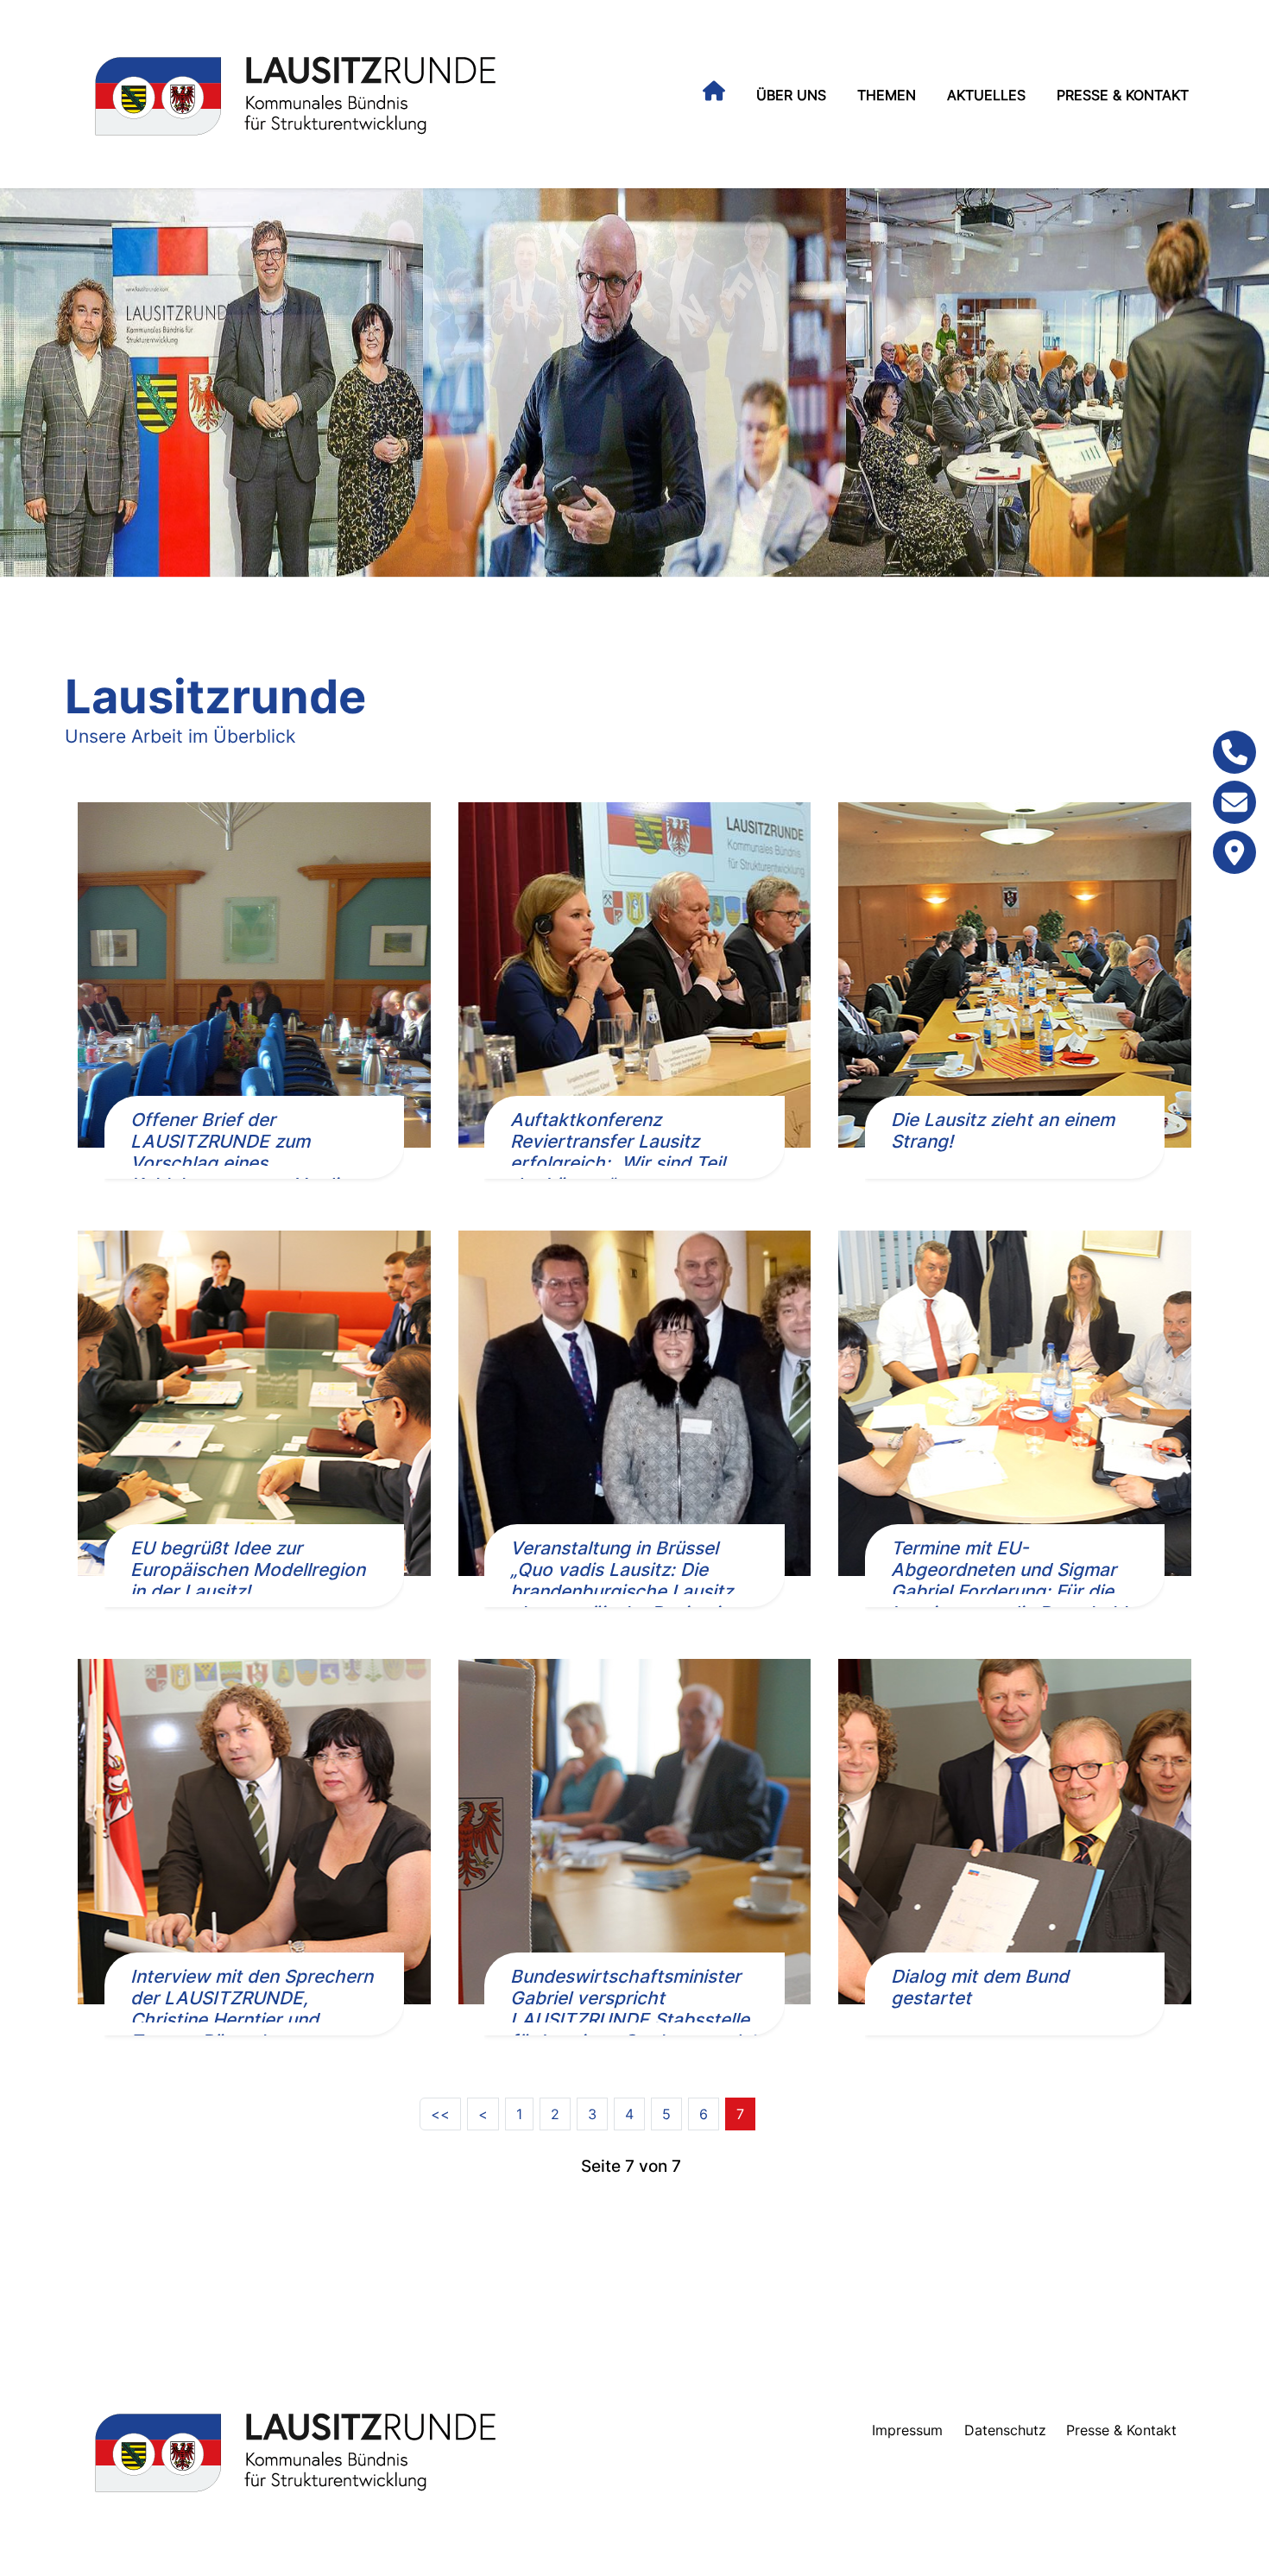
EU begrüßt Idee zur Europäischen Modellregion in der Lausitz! (248, 1570)
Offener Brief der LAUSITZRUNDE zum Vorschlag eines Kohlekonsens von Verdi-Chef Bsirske (238, 1163)
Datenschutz (1005, 2430)
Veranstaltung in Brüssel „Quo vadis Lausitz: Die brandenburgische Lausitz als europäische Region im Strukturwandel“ (622, 1591)
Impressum (907, 2430)
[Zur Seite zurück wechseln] (483, 2114)
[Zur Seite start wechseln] (440, 2114)
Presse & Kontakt (1123, 95)
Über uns (791, 95)
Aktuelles (986, 95)
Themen (887, 95)
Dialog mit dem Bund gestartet (980, 1987)
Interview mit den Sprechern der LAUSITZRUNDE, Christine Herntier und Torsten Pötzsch (252, 2009)
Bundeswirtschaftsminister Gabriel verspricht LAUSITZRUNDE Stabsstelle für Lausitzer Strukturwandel (632, 2009)
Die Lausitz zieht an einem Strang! (1003, 1130)
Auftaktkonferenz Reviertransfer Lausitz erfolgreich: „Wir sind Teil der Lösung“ (618, 1152)
